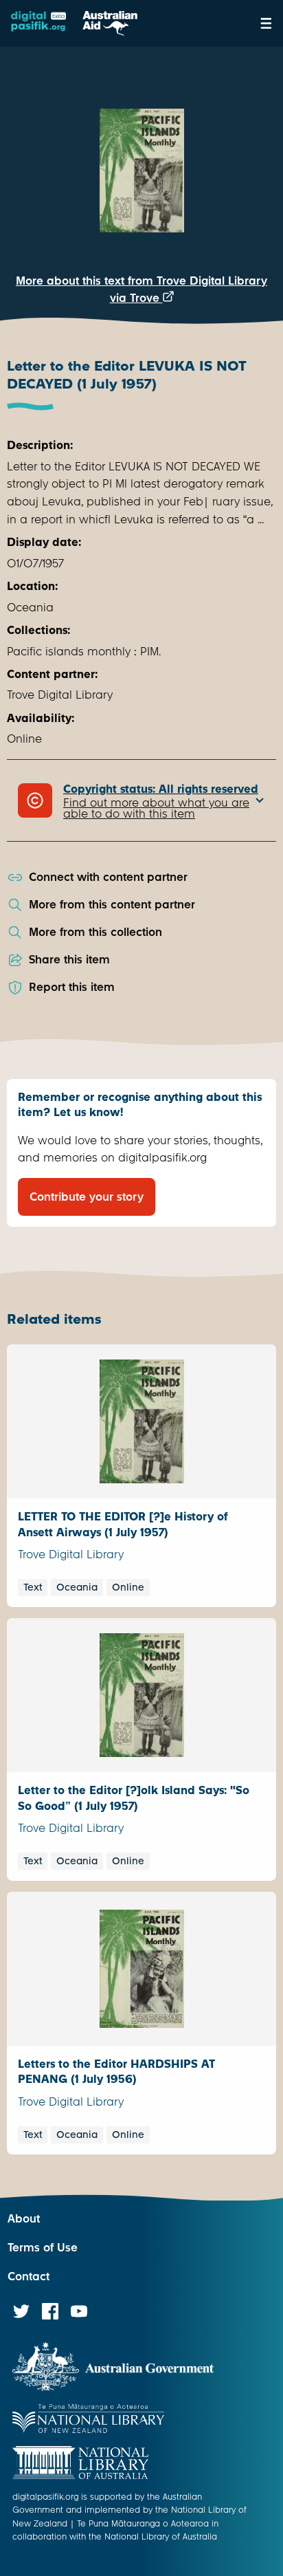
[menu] (266, 23)
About (24, 2219)
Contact (29, 2277)
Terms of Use (43, 2248)
